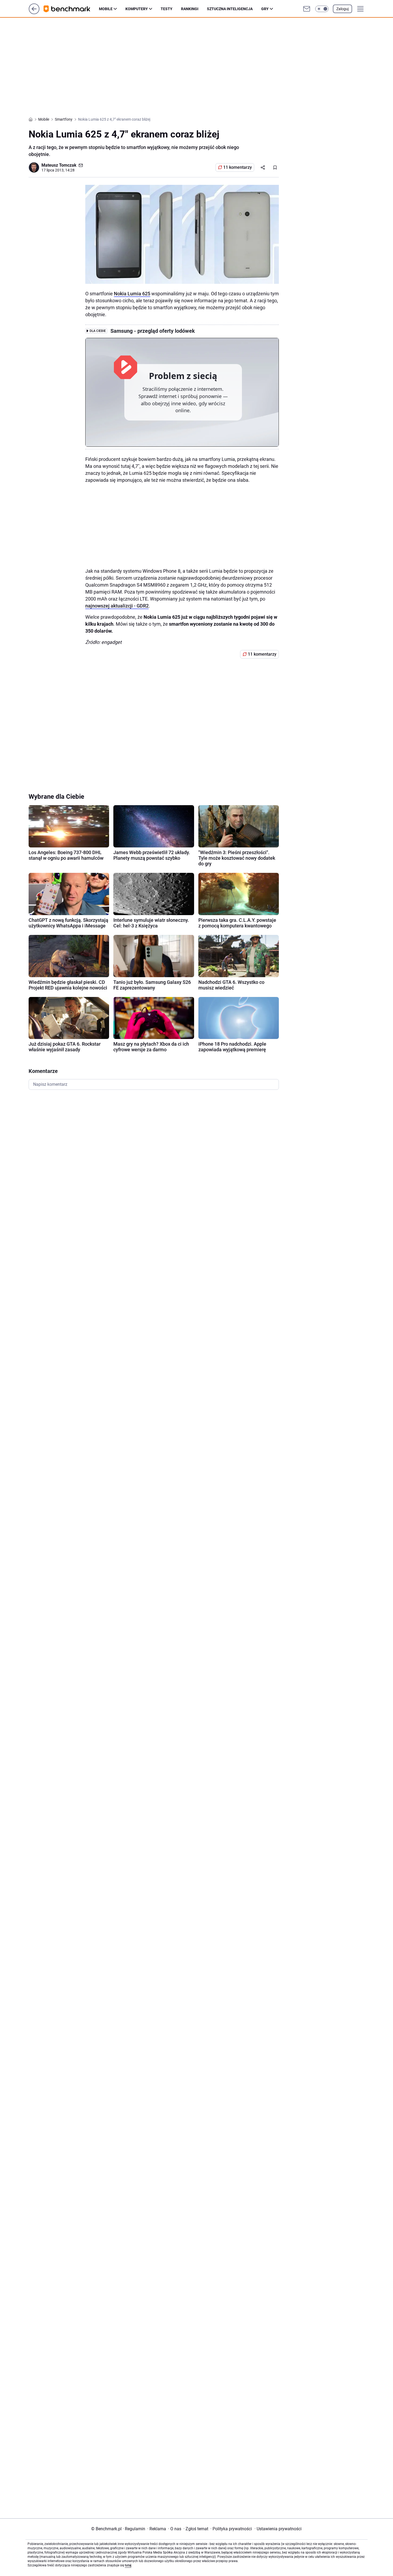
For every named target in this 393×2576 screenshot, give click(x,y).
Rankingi (190, 9)
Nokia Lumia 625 (132, 294)
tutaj (128, 2565)
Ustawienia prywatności (278, 2529)
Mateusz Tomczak (59, 165)
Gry (265, 9)
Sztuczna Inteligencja (230, 9)
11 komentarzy (238, 167)
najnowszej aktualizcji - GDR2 (117, 606)
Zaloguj (342, 9)
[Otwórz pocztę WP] (307, 9)
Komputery (137, 9)
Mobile (106, 9)
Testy (167, 9)
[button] (322, 9)
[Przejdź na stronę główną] (34, 13)
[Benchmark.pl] (71, 9)
